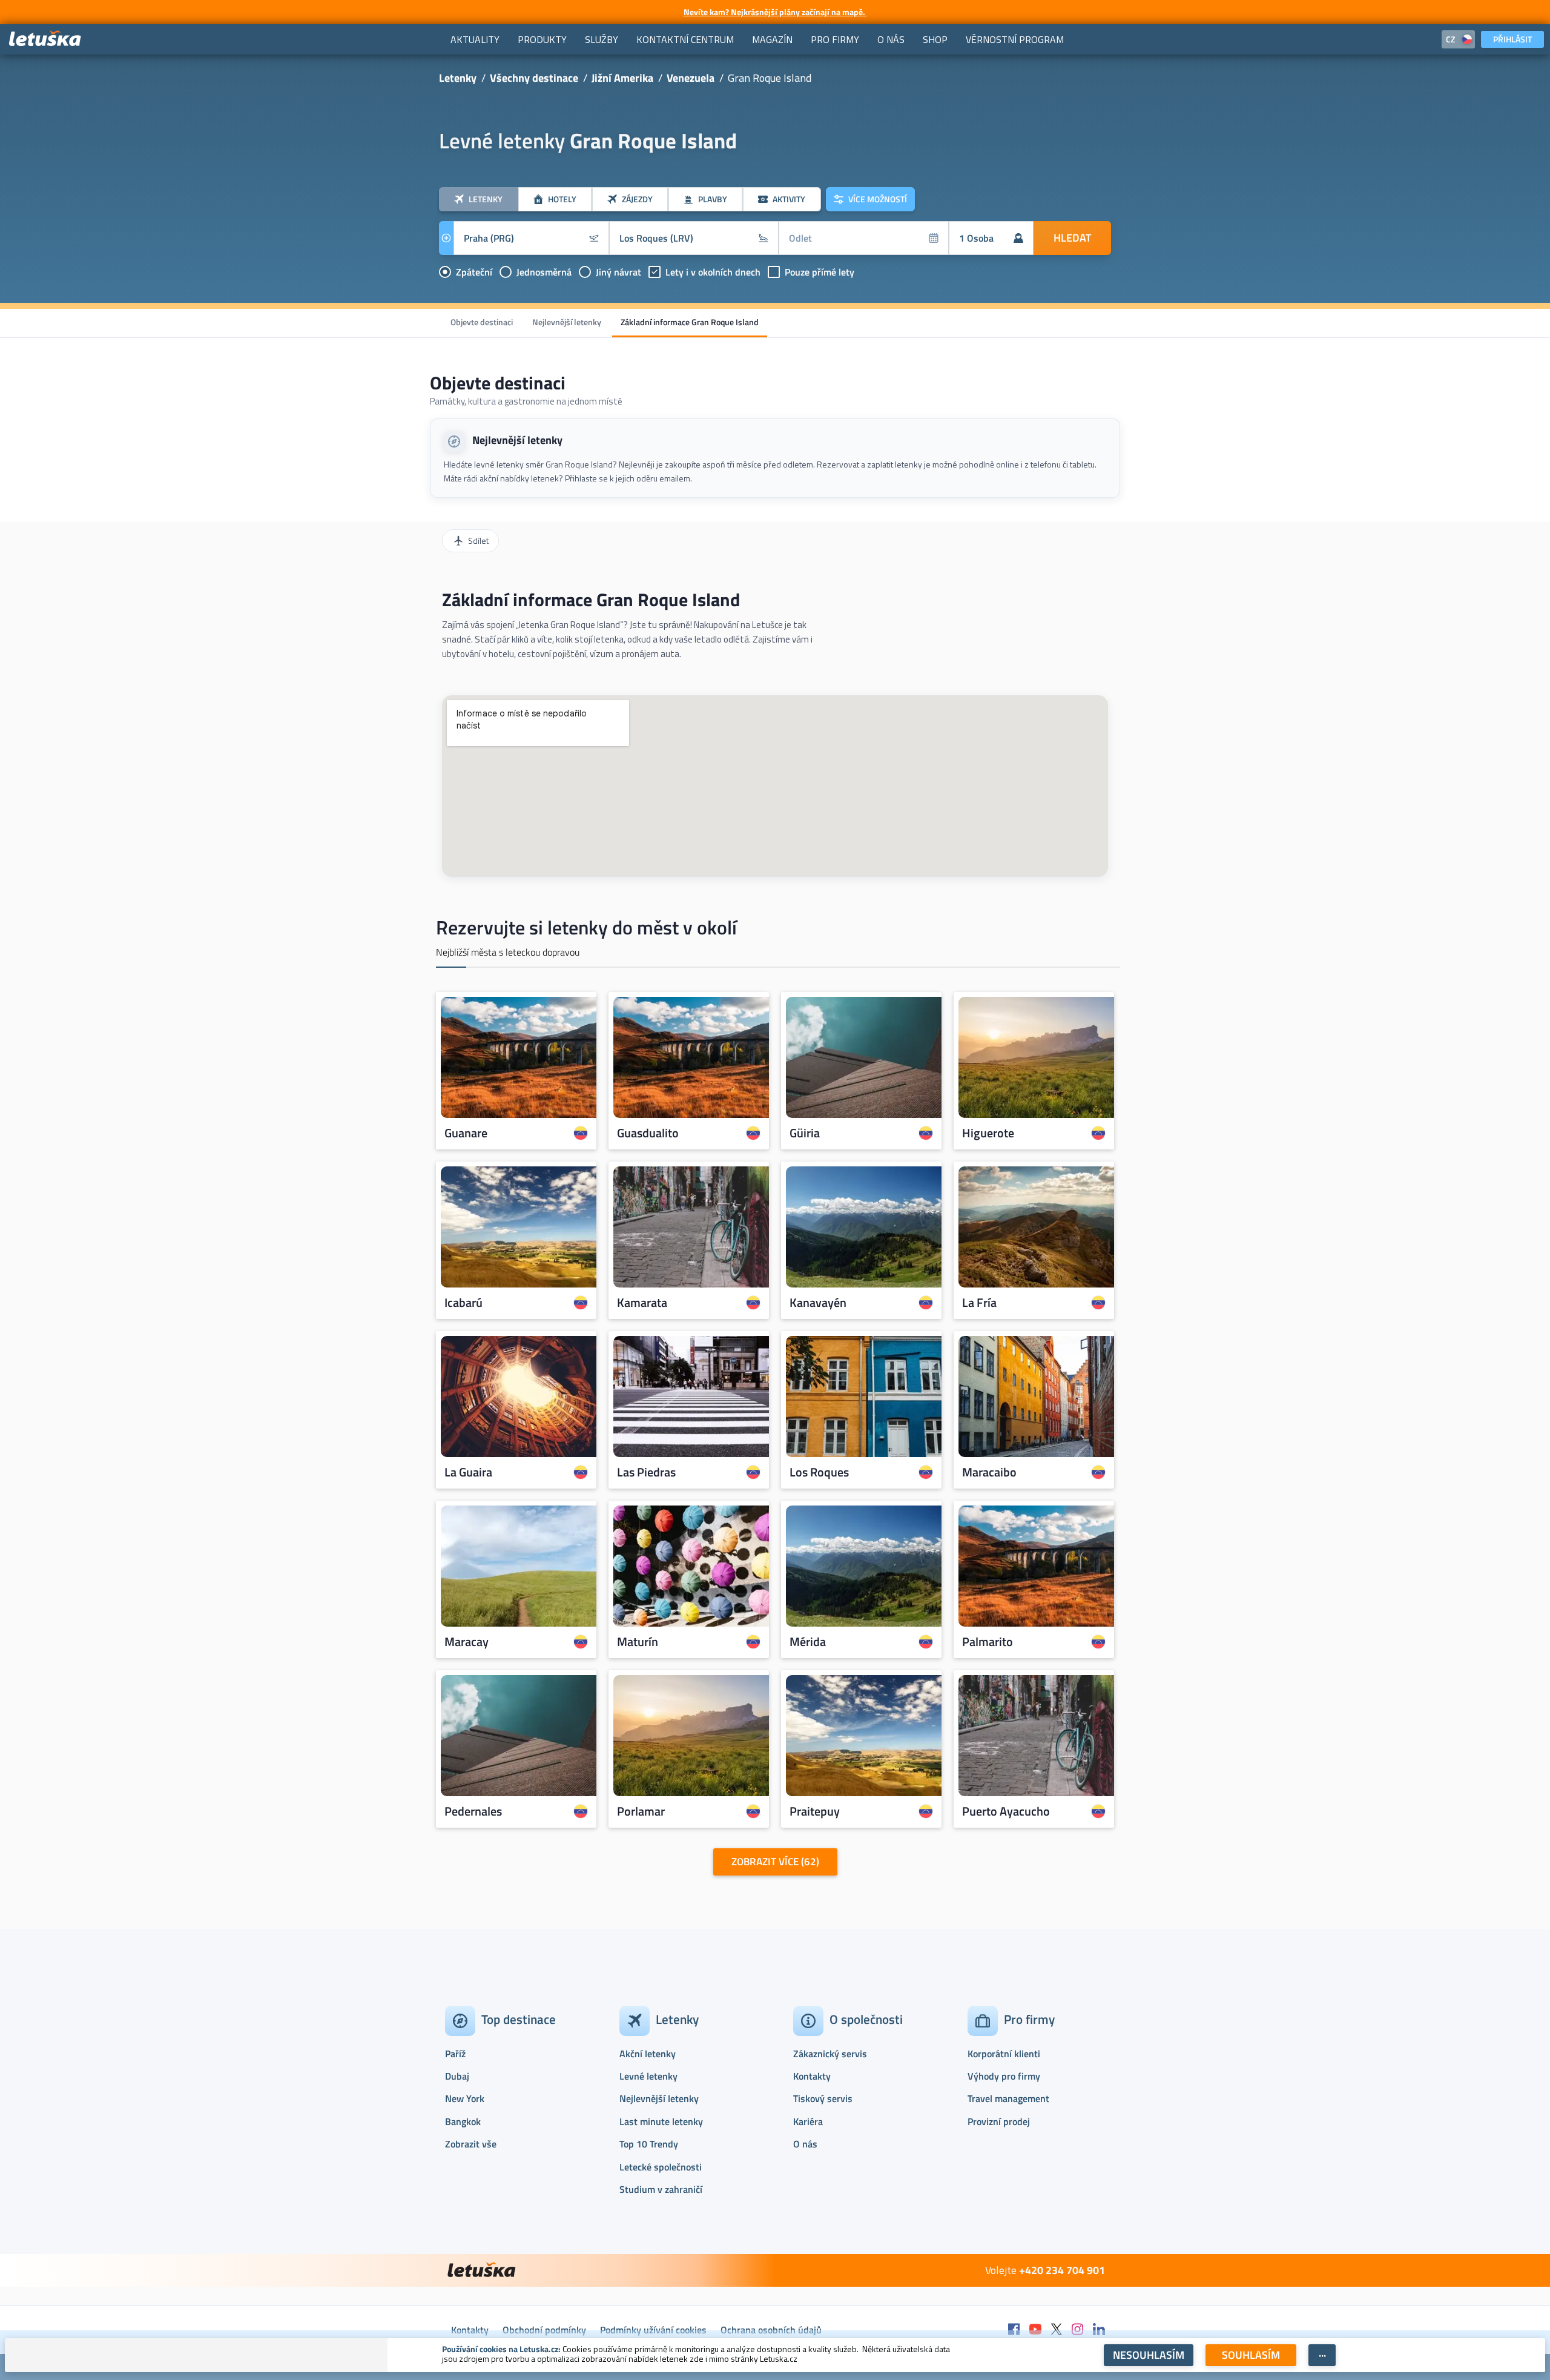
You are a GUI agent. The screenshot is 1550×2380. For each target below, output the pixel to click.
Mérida (808, 1642)
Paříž (455, 2054)
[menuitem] (475, 39)
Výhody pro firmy (1004, 2076)
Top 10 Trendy (649, 2144)
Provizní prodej (999, 2121)
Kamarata (642, 1303)
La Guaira (468, 1472)
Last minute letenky (661, 2121)
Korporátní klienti (1004, 2054)
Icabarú (463, 1303)
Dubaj (457, 2076)
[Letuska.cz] (45, 39)
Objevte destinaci (482, 322)
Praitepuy (815, 1811)
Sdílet (478, 540)
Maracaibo (989, 1472)
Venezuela (691, 78)
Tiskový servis (823, 2098)
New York (465, 2098)
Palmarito (988, 1642)
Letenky (458, 78)
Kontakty (812, 2076)
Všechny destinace (534, 78)
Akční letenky (648, 2054)
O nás (805, 2144)
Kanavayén (818, 1303)
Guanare (466, 1133)
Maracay (467, 1642)
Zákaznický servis (830, 2054)
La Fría (979, 1303)
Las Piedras (646, 1472)
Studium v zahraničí (661, 2189)
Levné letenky (648, 2076)
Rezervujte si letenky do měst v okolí (586, 927)
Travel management (1008, 2098)
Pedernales (473, 1811)
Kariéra (808, 2121)
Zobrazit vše (471, 2144)
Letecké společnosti (661, 2167)
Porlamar (641, 1811)
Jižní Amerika (622, 78)
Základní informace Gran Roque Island (690, 322)
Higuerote (988, 1133)
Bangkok (463, 2121)
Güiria (805, 1133)
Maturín (638, 1642)
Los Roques (819, 1472)
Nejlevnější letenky (567, 322)
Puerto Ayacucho (1006, 1811)
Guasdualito (648, 1133)
